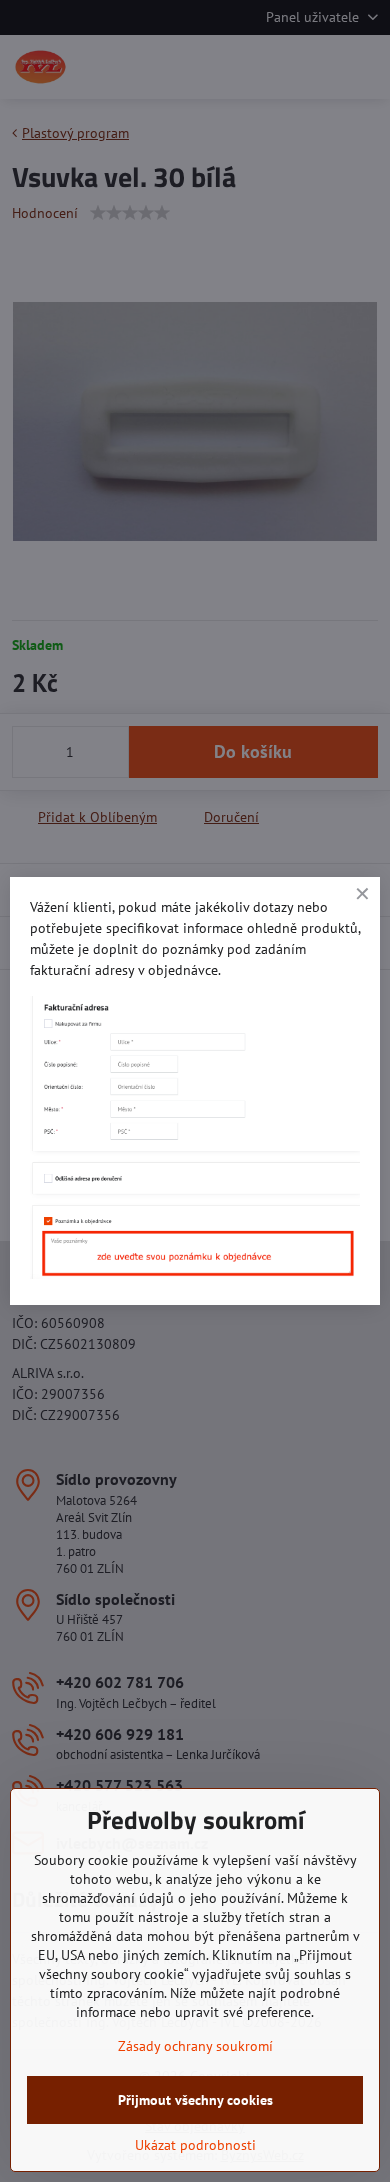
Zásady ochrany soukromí (195, 2046)
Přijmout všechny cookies (195, 2100)
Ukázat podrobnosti (195, 2145)
